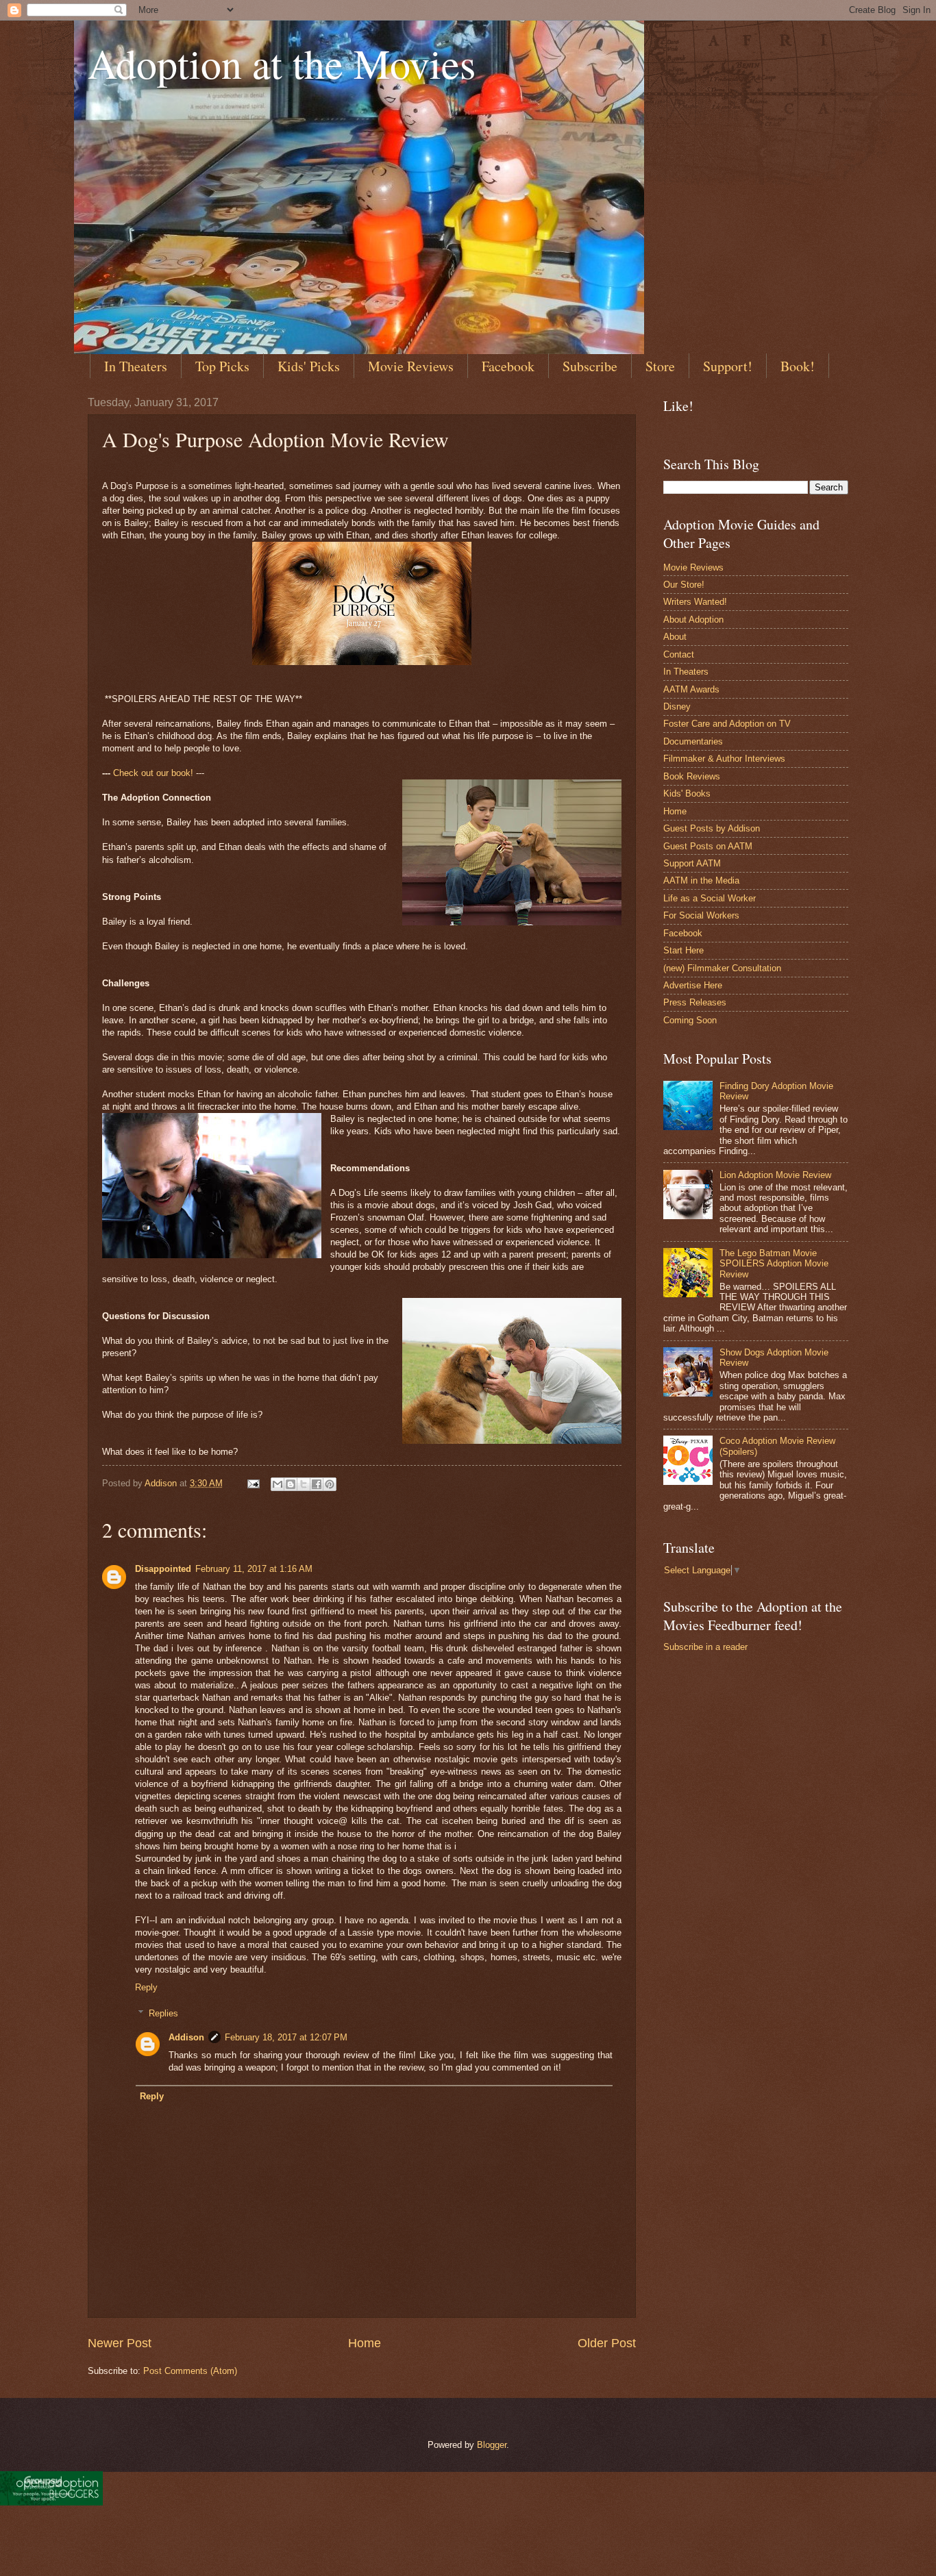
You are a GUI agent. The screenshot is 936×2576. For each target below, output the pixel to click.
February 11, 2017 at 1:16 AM (254, 1569)
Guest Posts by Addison (712, 828)
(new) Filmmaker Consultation (722, 968)
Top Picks (222, 366)
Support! (728, 366)
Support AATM (692, 863)
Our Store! (684, 585)
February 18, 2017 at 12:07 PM (286, 2037)
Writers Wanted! (695, 602)
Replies (163, 2013)
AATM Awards (691, 689)
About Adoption (693, 620)
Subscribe (590, 366)
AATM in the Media (701, 880)
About (675, 637)
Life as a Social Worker (710, 898)
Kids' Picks (309, 366)
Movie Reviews (411, 366)
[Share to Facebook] (317, 1484)
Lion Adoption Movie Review (775, 1175)
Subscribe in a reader (705, 1647)
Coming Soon (690, 1020)
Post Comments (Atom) (190, 2371)
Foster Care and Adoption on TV (727, 724)
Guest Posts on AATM (708, 846)
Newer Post (120, 2343)
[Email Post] (253, 1483)
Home (365, 2343)
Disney (677, 706)
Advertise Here (693, 985)
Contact (679, 654)
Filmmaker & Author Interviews (724, 759)
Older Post (607, 2343)
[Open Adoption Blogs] (51, 2502)
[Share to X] (304, 1484)
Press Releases (695, 1002)
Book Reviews (692, 776)
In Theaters (136, 366)
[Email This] (278, 1484)
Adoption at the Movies (282, 63)
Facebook (508, 366)
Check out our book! (153, 773)
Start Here (683, 950)
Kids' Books (687, 793)
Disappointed (163, 1569)
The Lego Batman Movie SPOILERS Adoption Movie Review (774, 1264)
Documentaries (693, 741)
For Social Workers (701, 915)
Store (660, 366)
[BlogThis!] (291, 1484)
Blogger (492, 2445)
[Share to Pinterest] (330, 1484)
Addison (186, 2037)
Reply (146, 1987)
